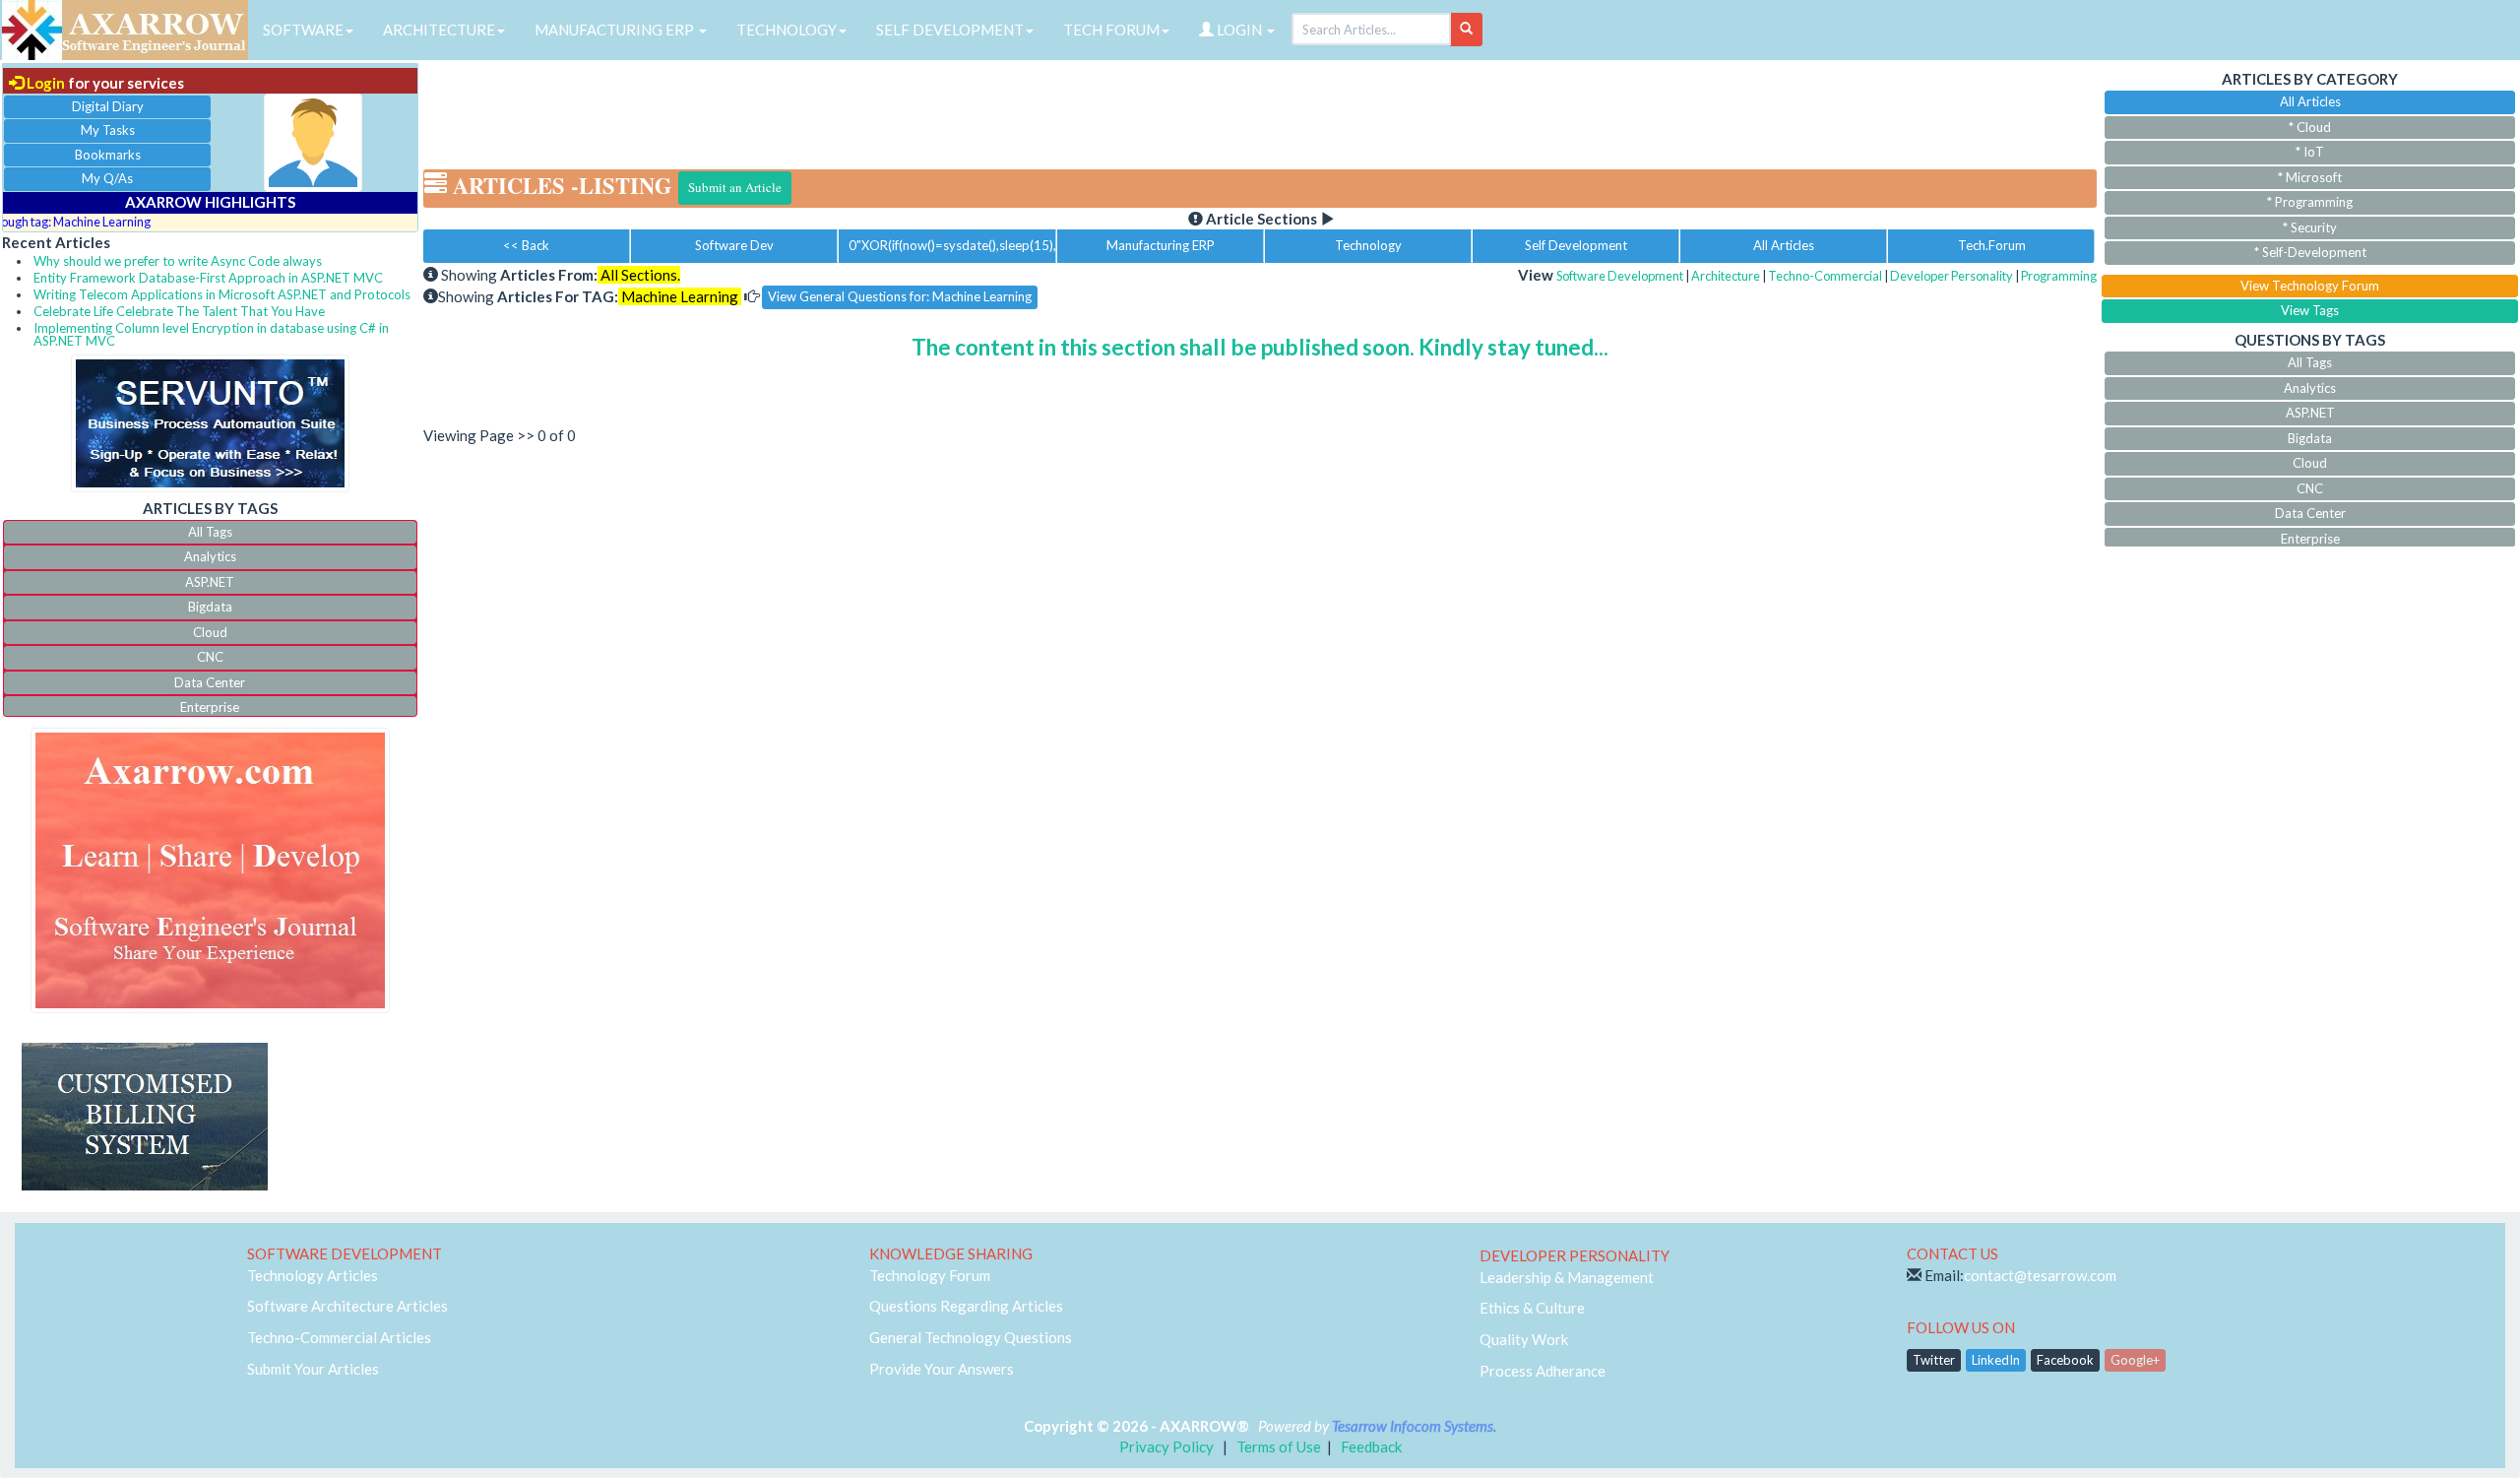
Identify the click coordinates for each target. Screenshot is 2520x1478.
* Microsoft (2310, 177)
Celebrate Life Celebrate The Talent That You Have (179, 311)
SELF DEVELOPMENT (950, 30)
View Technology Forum (2310, 286)
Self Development (1576, 245)
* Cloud (2310, 127)
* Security (2310, 227)
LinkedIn (1996, 1360)
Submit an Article (735, 187)
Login (44, 83)
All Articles (1784, 245)
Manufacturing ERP (1161, 245)
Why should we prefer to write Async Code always (178, 261)
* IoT (2310, 152)
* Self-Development (2310, 252)
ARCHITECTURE (439, 30)
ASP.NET (210, 582)
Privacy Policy (1166, 1446)
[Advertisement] (1260, 108)
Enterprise (210, 707)
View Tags (2310, 310)
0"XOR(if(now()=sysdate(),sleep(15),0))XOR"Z (952, 245)
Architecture (1726, 276)
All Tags (210, 532)
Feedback (1371, 1446)
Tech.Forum (1992, 245)
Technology (1368, 245)
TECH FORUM (1111, 30)
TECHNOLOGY (787, 30)
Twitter (1934, 1360)
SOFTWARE (303, 30)
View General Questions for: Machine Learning (900, 296)
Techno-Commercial (1825, 276)
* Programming (2310, 202)
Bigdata (210, 607)
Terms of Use (1279, 1446)
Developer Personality (1952, 276)
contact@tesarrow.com (2040, 1275)
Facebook (2065, 1360)
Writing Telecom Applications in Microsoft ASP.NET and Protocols (222, 294)
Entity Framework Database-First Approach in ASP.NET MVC (208, 278)
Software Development (1620, 276)
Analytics (210, 556)
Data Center (210, 682)
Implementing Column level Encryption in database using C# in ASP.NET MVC (211, 334)
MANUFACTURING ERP (616, 30)
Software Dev (734, 245)
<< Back (526, 245)
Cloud (210, 632)
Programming (2059, 276)
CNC (210, 657)
